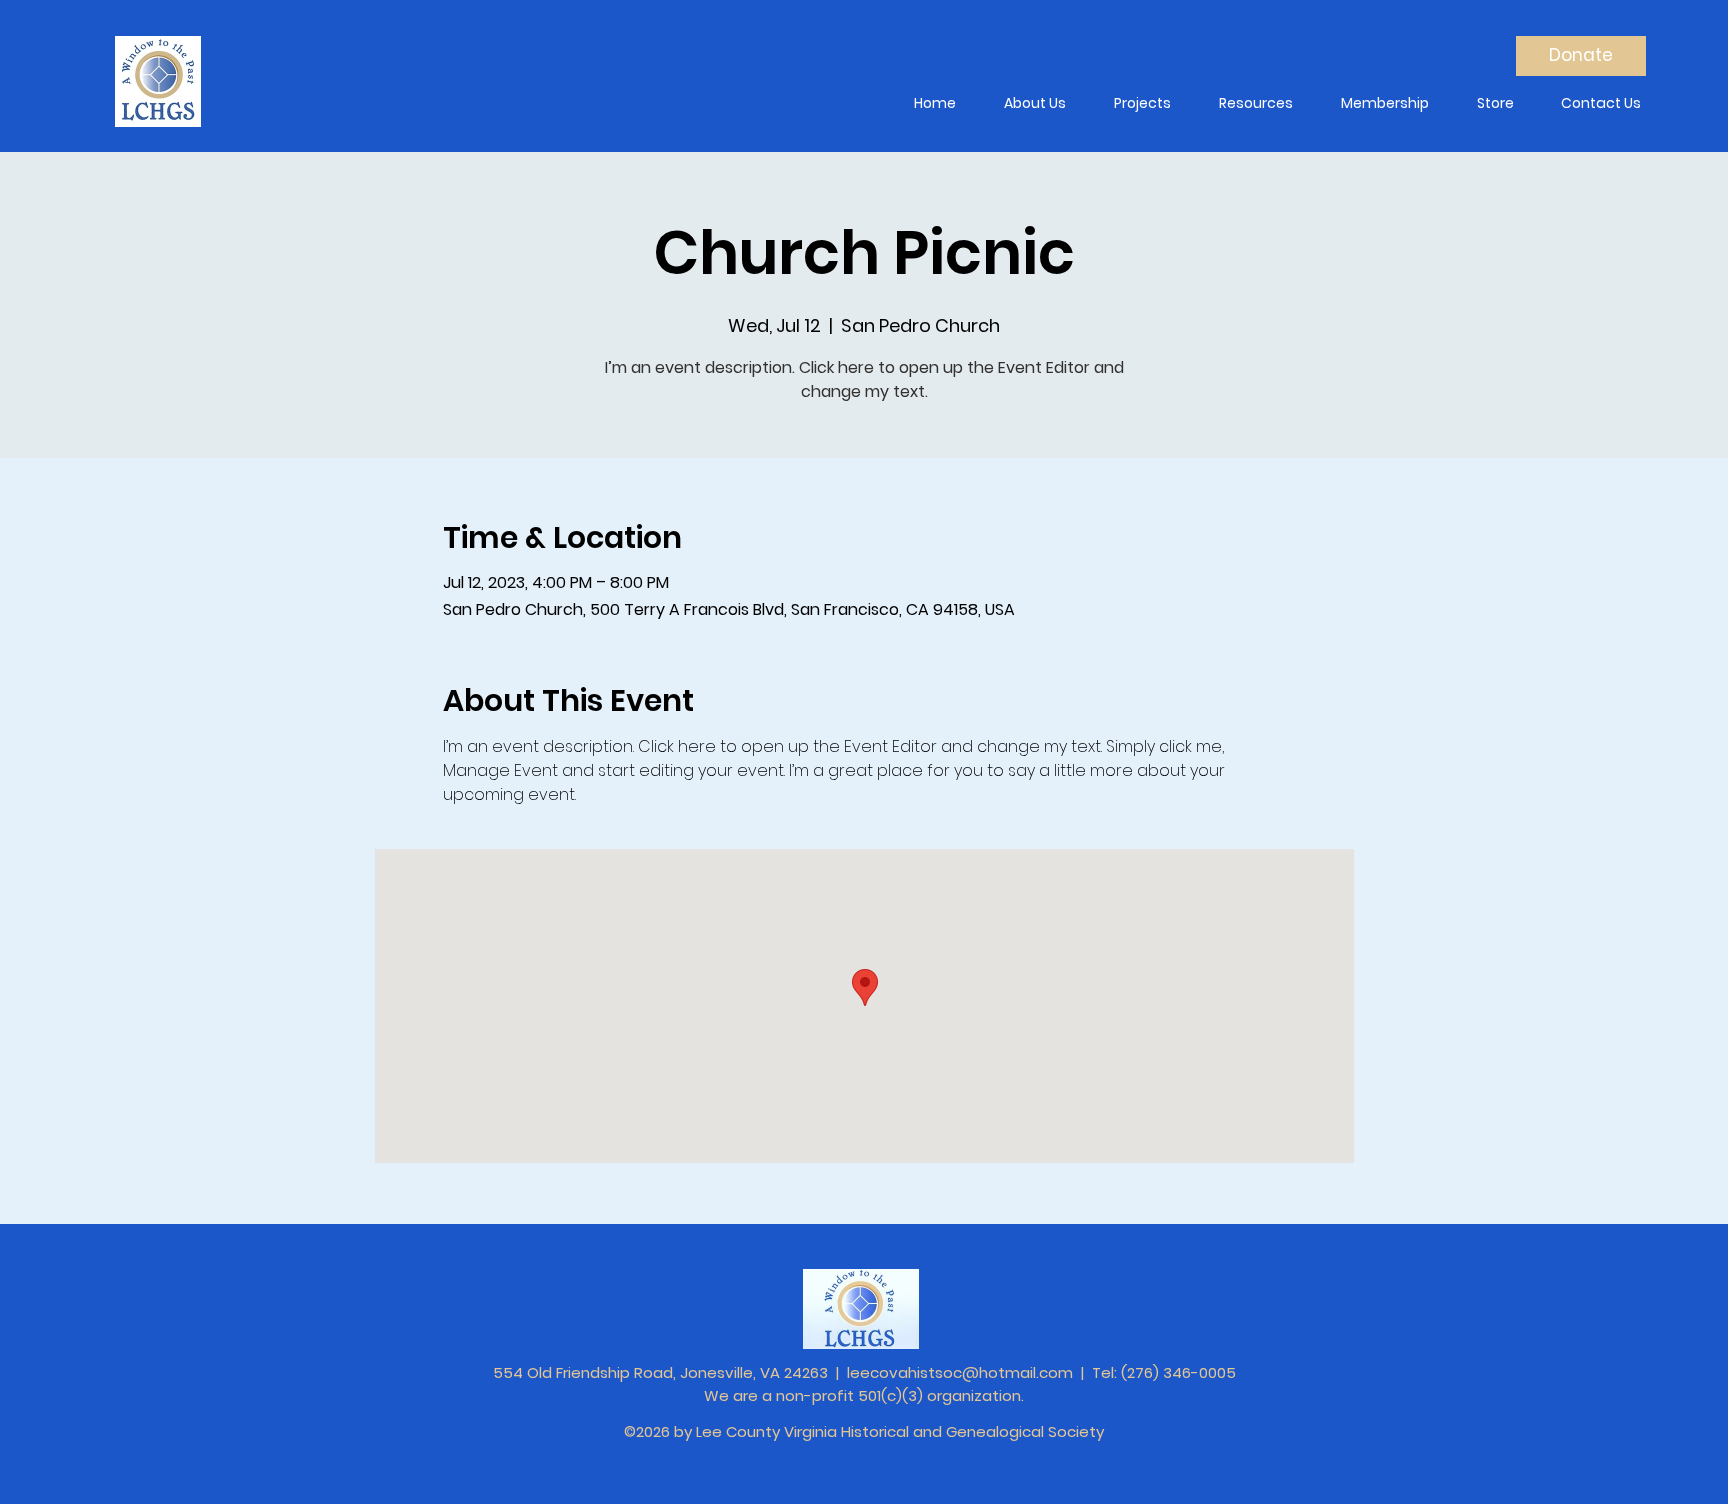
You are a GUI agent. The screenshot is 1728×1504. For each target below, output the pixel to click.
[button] (1034, 103)
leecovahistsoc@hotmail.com (960, 1372)
